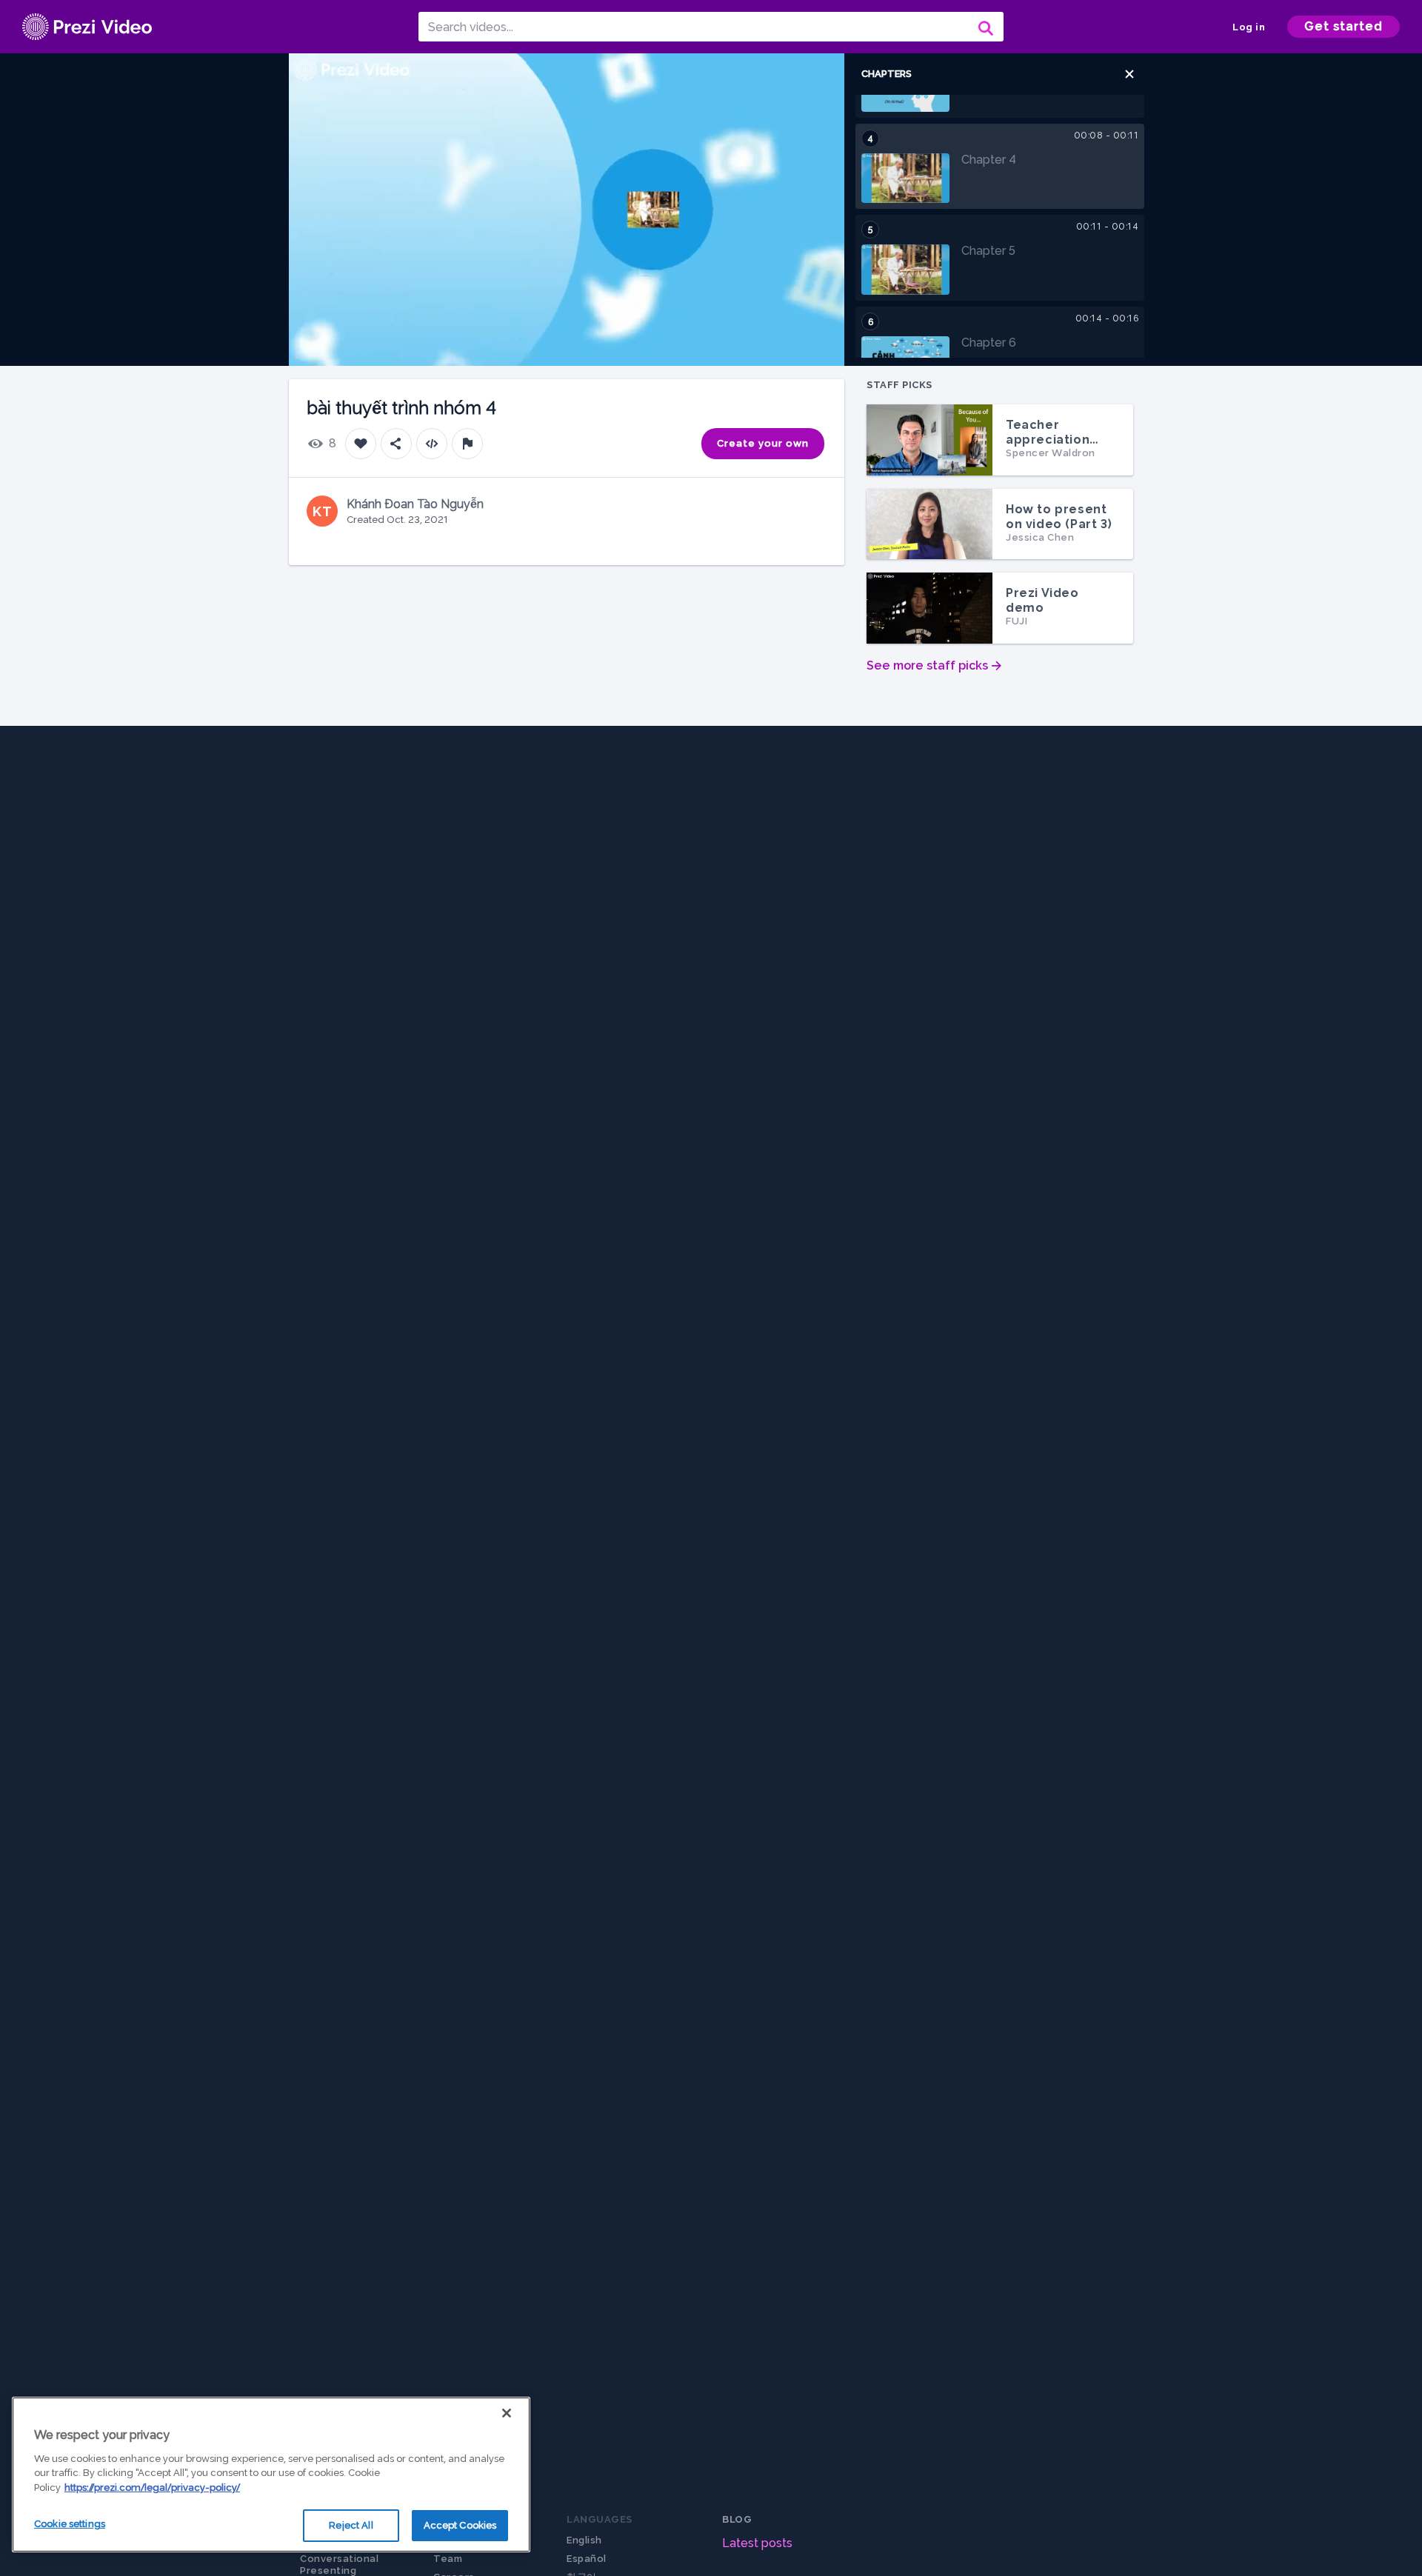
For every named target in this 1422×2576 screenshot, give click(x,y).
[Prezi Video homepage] (87, 27)
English (584, 2540)
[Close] (507, 2413)
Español (587, 2559)
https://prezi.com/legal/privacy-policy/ (152, 2487)
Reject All (351, 2525)
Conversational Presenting (339, 2565)
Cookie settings (70, 2524)
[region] (271, 2475)
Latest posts (757, 2543)
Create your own (763, 443)
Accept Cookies (460, 2525)
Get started (1343, 26)
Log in (1249, 27)
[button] (1129, 74)
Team (448, 2559)
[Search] (984, 27)
